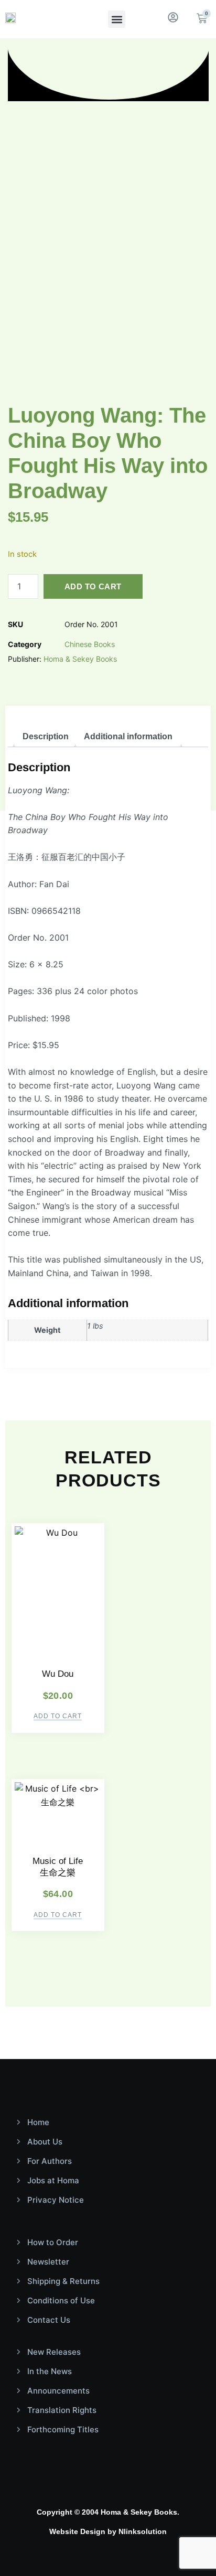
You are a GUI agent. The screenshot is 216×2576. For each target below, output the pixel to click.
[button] (117, 19)
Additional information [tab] (128, 736)
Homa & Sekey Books (80, 659)
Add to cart (93, 586)
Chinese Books (90, 644)
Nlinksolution (143, 2531)
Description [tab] (46, 736)
